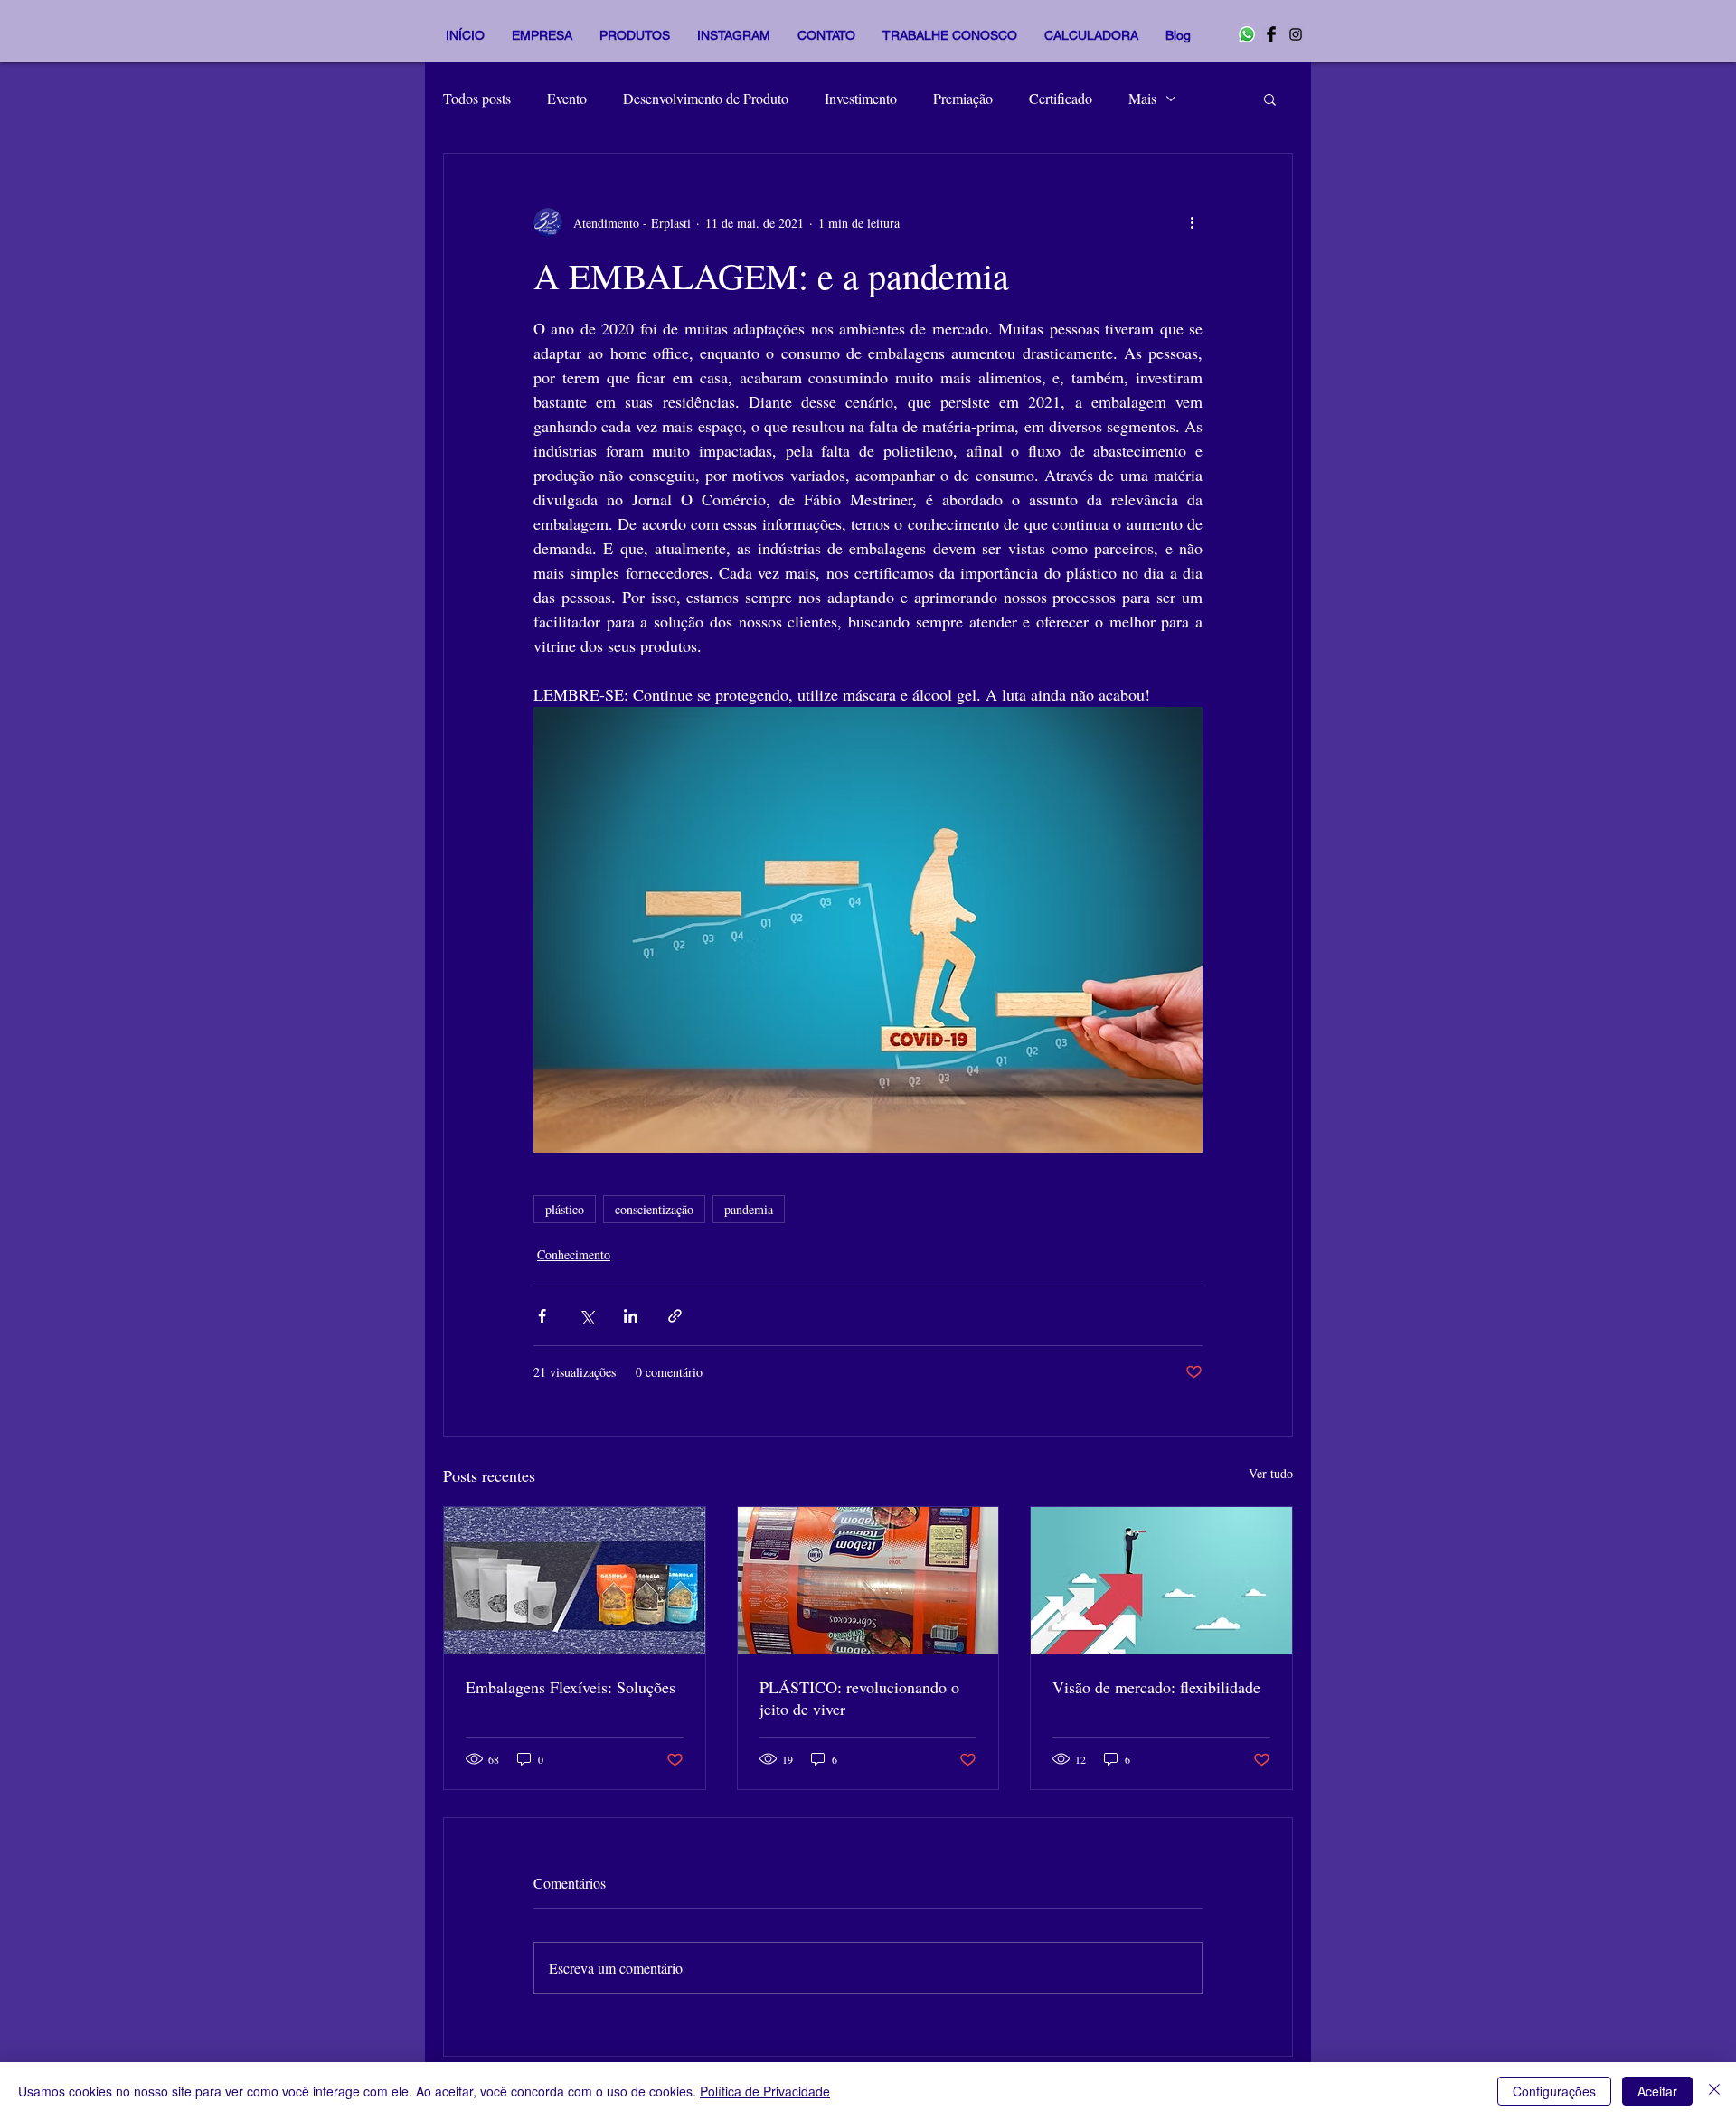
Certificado (1061, 98)
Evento (567, 98)
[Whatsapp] (1247, 34)
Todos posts (477, 98)
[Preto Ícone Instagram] (1296, 34)
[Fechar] (1714, 2091)
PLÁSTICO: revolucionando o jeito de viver (859, 1698)
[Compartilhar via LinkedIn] (631, 1316)
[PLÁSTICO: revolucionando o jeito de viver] (868, 1580)
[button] (1270, 99)
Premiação (963, 98)
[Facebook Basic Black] (1271, 34)
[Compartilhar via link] (675, 1316)
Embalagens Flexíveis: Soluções (571, 1687)
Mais (1142, 98)
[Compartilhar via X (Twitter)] (586, 1316)
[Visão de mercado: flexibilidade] (1161, 1580)
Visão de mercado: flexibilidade (1156, 1687)
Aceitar (1657, 2091)
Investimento (861, 98)
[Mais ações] (1192, 222)
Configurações (1554, 2091)
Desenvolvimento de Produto (706, 98)
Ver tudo (1271, 1473)
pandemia (749, 1209)
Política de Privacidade (765, 2091)
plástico (565, 1209)
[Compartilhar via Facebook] (542, 1316)
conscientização (654, 1209)
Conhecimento (574, 1254)
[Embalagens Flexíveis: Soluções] (575, 1580)
